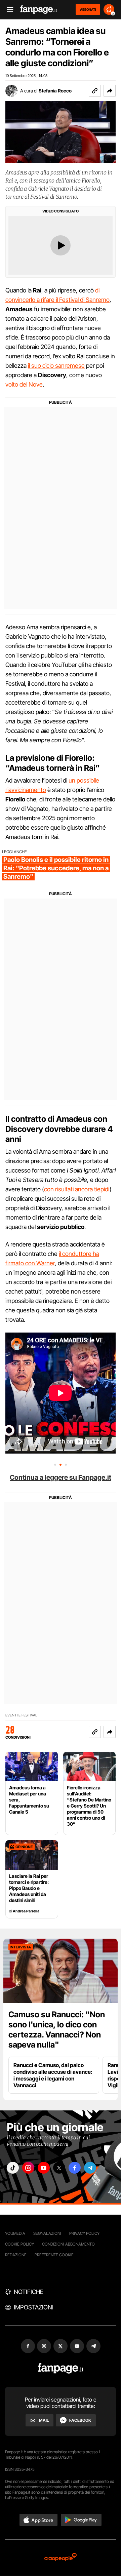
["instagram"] (28, 2168)
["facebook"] (75, 2168)
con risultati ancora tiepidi (77, 1189)
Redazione (16, 2255)
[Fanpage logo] (39, 10)
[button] (110, 91)
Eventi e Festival (21, 1715)
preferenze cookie (54, 2255)
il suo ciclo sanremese (56, 366)
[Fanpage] (61, 2368)
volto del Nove (24, 384)
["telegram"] (90, 2168)
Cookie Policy (19, 2244)
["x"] (59, 2168)
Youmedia (15, 2233)
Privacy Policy (84, 2233)
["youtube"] (44, 2168)
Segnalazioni (47, 2233)
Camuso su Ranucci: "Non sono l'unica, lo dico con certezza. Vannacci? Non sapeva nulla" (57, 2030)
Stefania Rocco (55, 91)
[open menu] (8, 10)
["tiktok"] (13, 2168)
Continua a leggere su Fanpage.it (61, 1477)
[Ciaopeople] (61, 2558)
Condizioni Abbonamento (68, 2244)
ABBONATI (88, 9)
